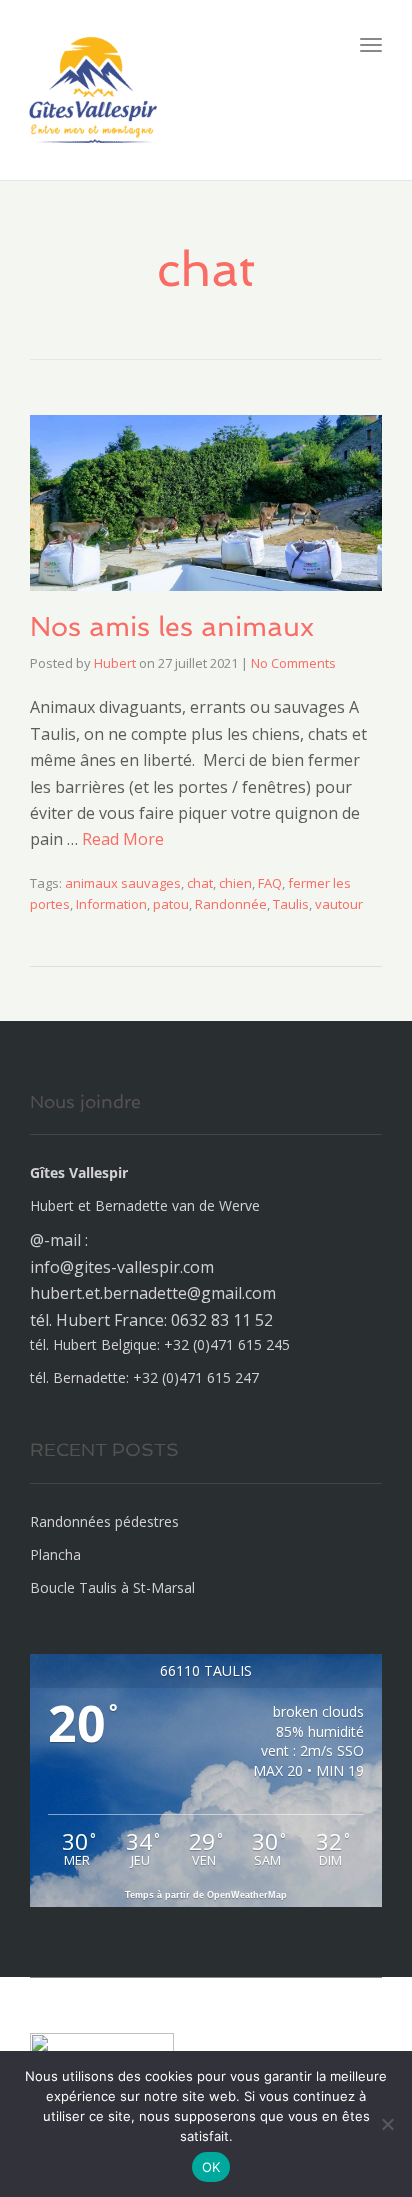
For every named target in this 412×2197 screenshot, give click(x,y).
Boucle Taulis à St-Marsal (112, 1587)
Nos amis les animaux (172, 626)
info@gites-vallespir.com (122, 1267)
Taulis (291, 904)
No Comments (293, 663)
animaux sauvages (123, 883)
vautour (339, 904)
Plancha (55, 1554)
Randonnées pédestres (104, 1521)
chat (200, 883)
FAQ (270, 883)
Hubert (115, 663)
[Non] (387, 2124)
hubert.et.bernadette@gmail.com (153, 1293)
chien (235, 883)
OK (211, 2167)
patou (171, 904)
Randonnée (231, 904)
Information (111, 904)
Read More (123, 839)
